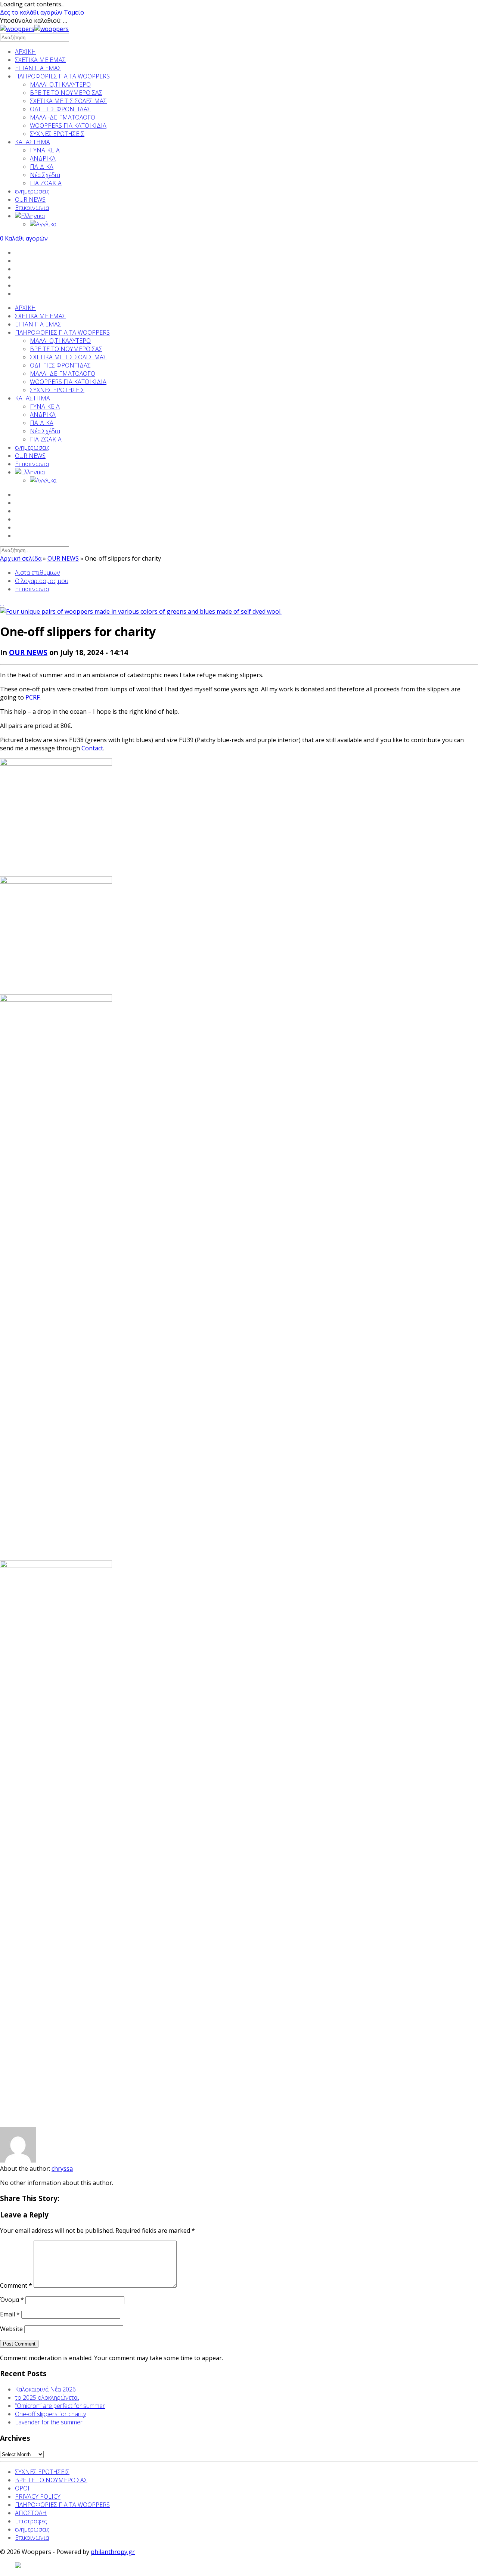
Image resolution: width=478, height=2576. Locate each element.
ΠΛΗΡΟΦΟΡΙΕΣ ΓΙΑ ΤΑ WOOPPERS (62, 76)
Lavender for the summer (49, 2422)
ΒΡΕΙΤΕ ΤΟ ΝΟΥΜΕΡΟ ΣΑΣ (66, 93)
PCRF (32, 697)
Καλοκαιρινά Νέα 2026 (45, 2389)
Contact (92, 748)
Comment (16, 2285)
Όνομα (12, 2300)
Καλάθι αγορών (24, 238)
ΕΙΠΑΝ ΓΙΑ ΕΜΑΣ (38, 68)
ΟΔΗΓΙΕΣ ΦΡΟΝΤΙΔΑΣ (60, 109)
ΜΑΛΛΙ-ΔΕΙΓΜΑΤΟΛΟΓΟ (63, 117)
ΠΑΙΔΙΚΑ (42, 167)
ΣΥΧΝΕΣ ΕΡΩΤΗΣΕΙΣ (57, 134)
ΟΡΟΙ (22, 2488)
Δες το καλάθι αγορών (32, 12)
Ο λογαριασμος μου (42, 581)
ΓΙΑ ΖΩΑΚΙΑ (46, 183)
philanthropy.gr (113, 2552)
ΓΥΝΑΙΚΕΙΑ (45, 150)
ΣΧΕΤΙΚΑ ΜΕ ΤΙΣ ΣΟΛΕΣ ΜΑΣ (68, 101)
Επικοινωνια (32, 208)
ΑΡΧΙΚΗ (25, 52)
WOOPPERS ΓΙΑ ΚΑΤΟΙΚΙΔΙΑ (68, 125)
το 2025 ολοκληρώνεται (47, 2397)
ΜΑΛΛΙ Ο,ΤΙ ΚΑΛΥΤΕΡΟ (60, 84)
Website (11, 2329)
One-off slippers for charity (50, 2414)
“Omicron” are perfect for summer (60, 2406)
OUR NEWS (30, 199)
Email (10, 2314)
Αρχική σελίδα (21, 558)
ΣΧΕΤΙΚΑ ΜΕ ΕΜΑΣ (40, 60)
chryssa (62, 2169)
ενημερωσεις (32, 191)
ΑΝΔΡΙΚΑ (43, 158)
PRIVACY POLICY (38, 2496)
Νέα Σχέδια (45, 175)
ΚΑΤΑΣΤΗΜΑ (32, 142)
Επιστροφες (31, 2521)
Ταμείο (74, 12)
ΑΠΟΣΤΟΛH (31, 2513)
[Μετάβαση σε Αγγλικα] (254, 224)
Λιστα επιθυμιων (38, 573)
